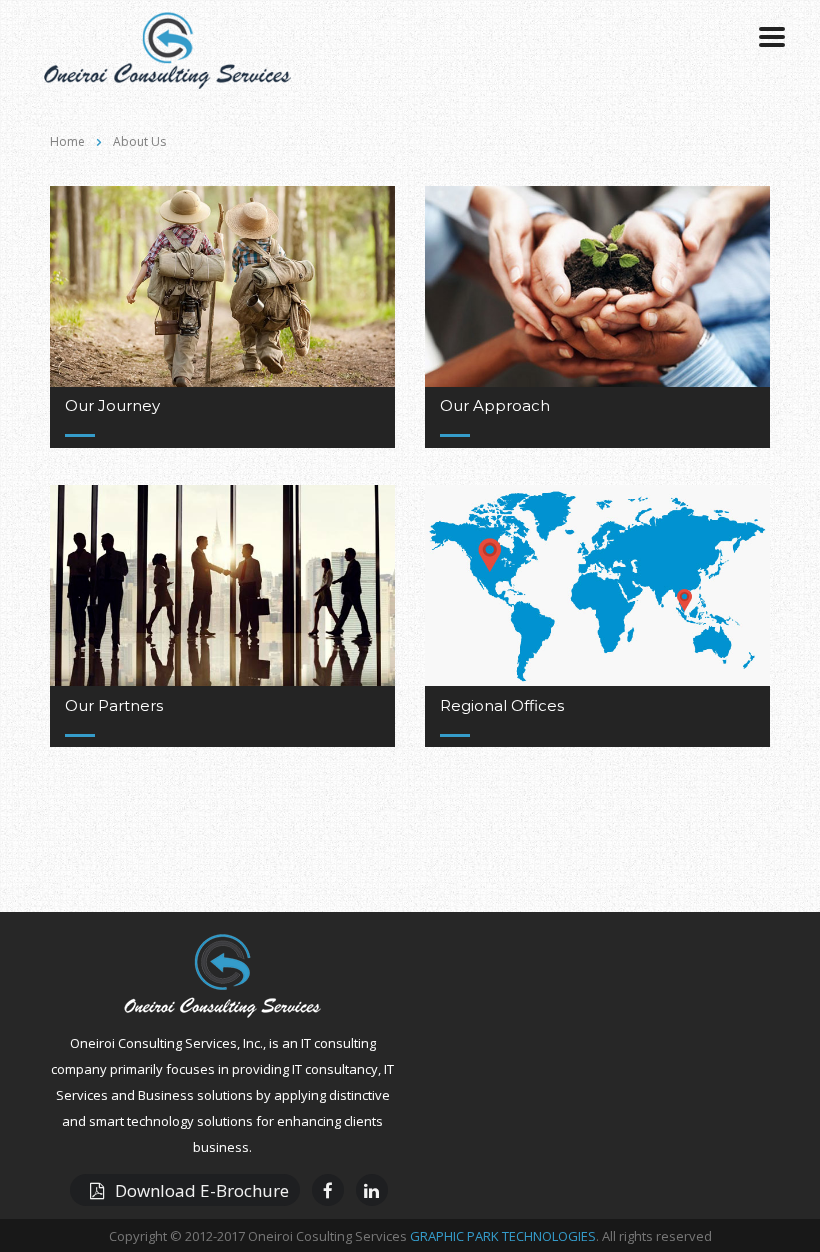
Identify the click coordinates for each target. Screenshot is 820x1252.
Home (67, 141)
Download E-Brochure (202, 1190)
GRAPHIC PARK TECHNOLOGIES (503, 1236)
